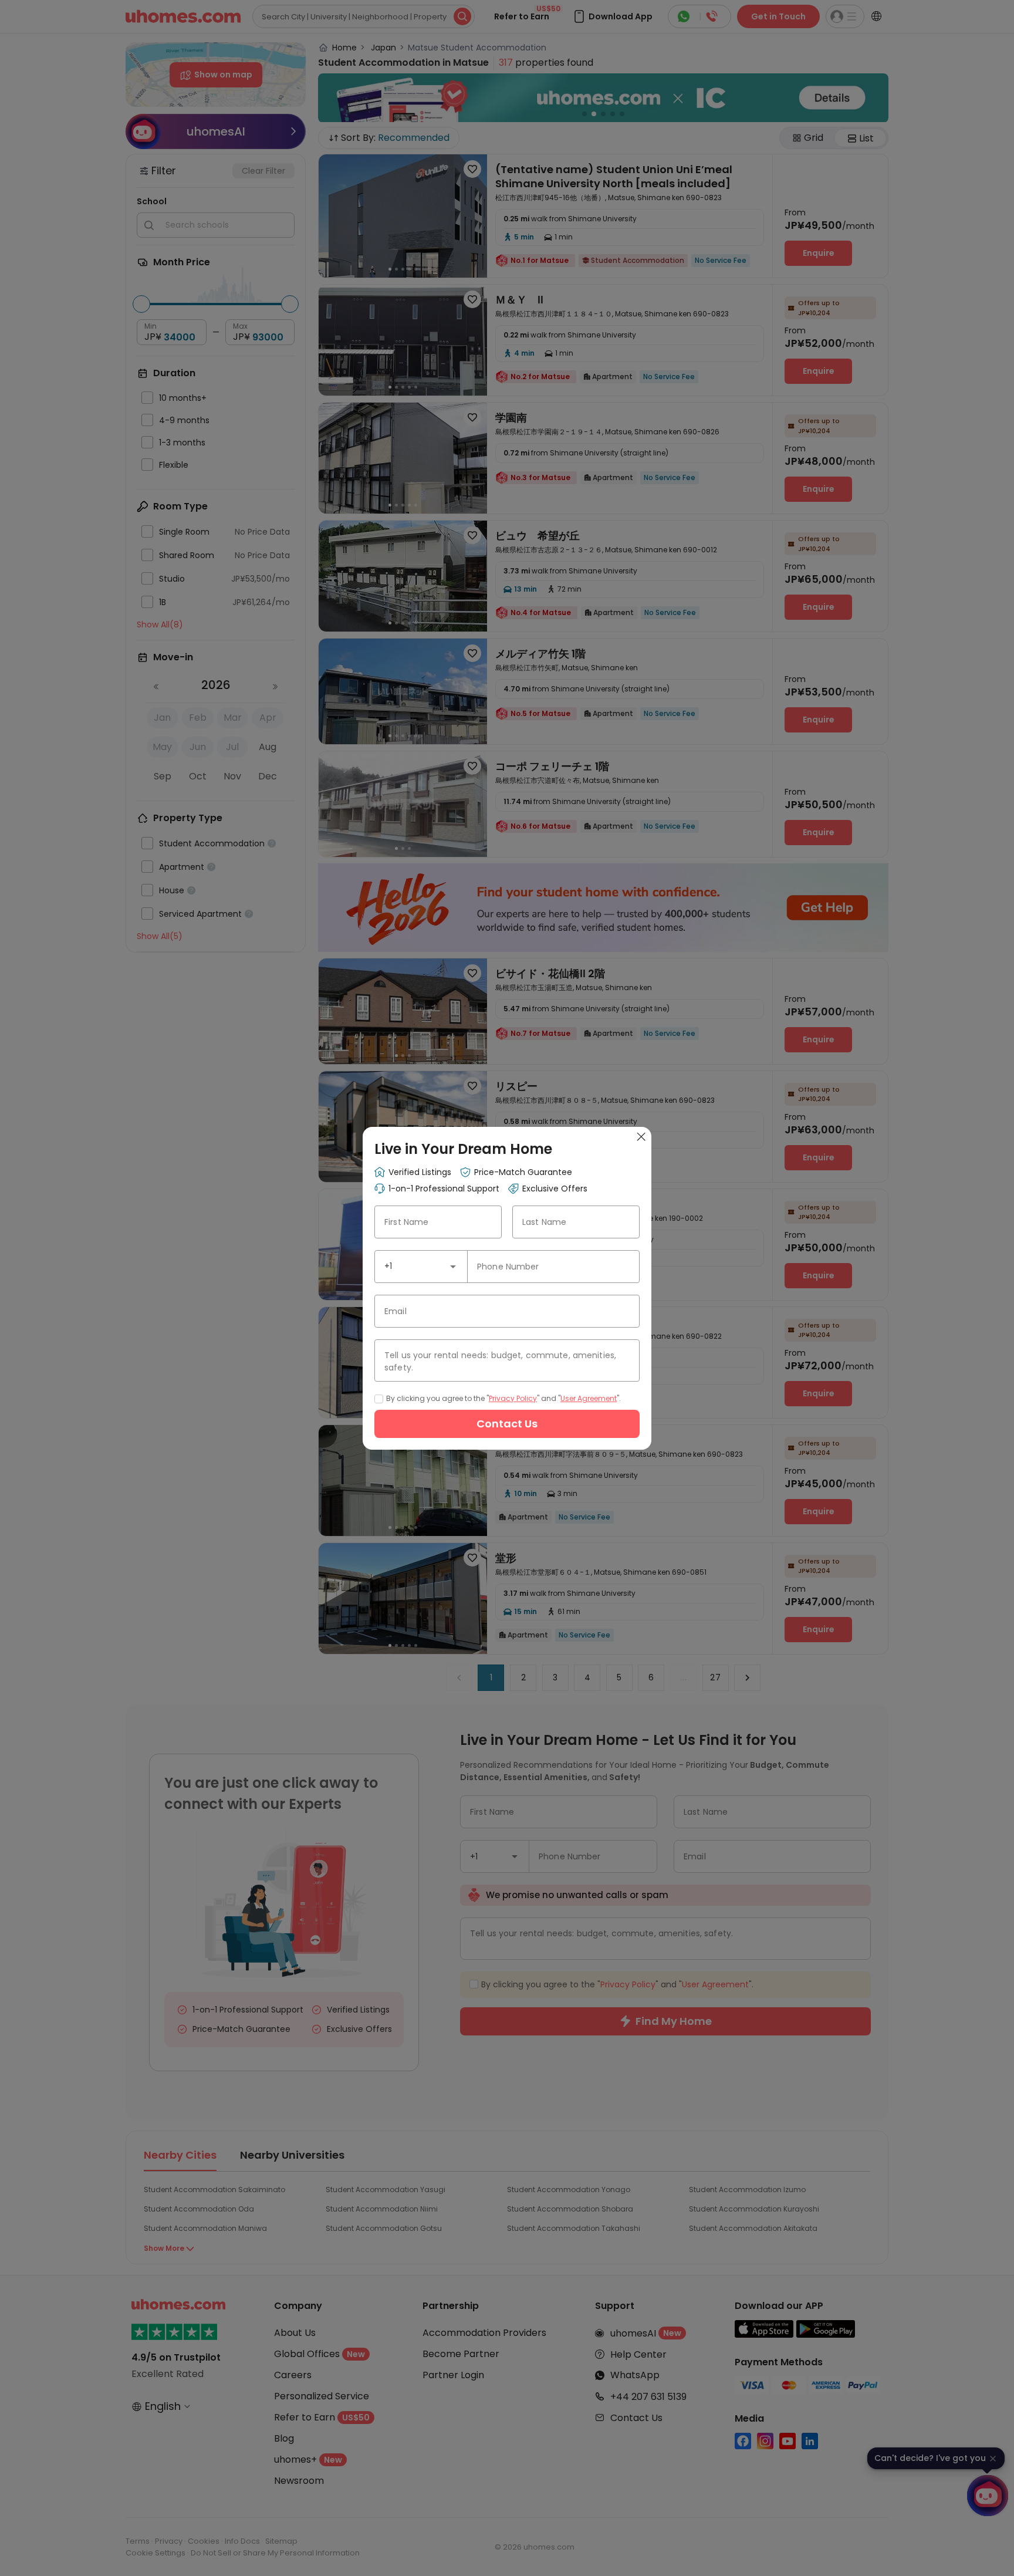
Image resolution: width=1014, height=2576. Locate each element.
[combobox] (421, 1267)
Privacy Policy (513, 1398)
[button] (453, 1267)
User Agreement (589, 1398)
